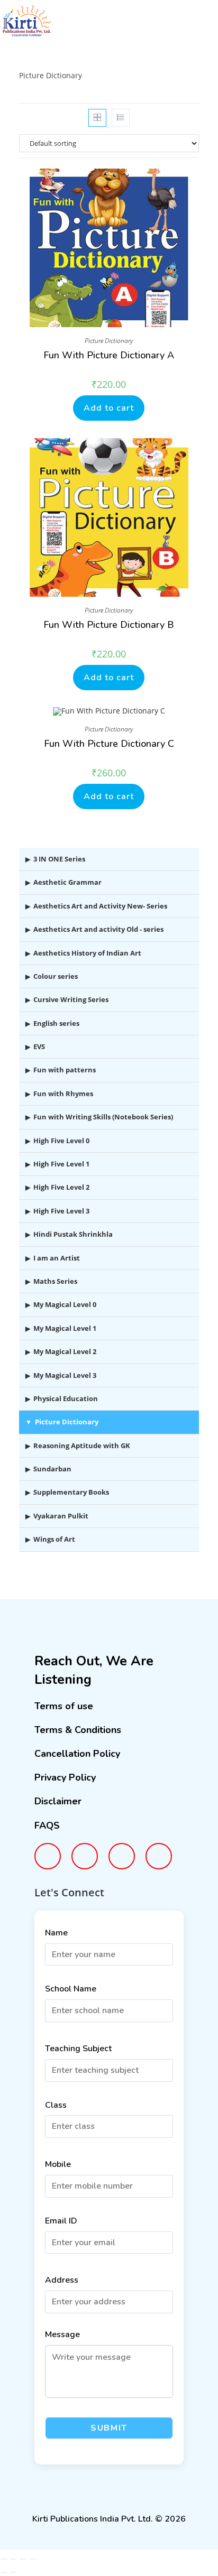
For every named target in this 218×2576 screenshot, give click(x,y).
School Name (71, 1989)
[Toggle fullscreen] (13, 2559)
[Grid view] (97, 118)
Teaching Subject (78, 2049)
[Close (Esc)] (32, 2559)
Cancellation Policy (77, 1754)
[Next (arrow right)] (13, 2572)
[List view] (121, 118)
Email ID (61, 2221)
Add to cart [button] (109, 408)
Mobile (58, 2164)
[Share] (23, 2559)
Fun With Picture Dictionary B (109, 625)
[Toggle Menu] (197, 28)
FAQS (47, 1826)
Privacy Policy (65, 1777)
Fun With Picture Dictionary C (109, 744)
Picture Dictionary (109, 341)
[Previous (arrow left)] (4, 2572)
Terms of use (64, 1706)
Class (56, 2105)
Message (62, 2334)
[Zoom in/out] (4, 2559)
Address (62, 2280)
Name (56, 1933)
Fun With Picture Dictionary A (109, 355)
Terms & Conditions (78, 1730)
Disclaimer (58, 1801)
